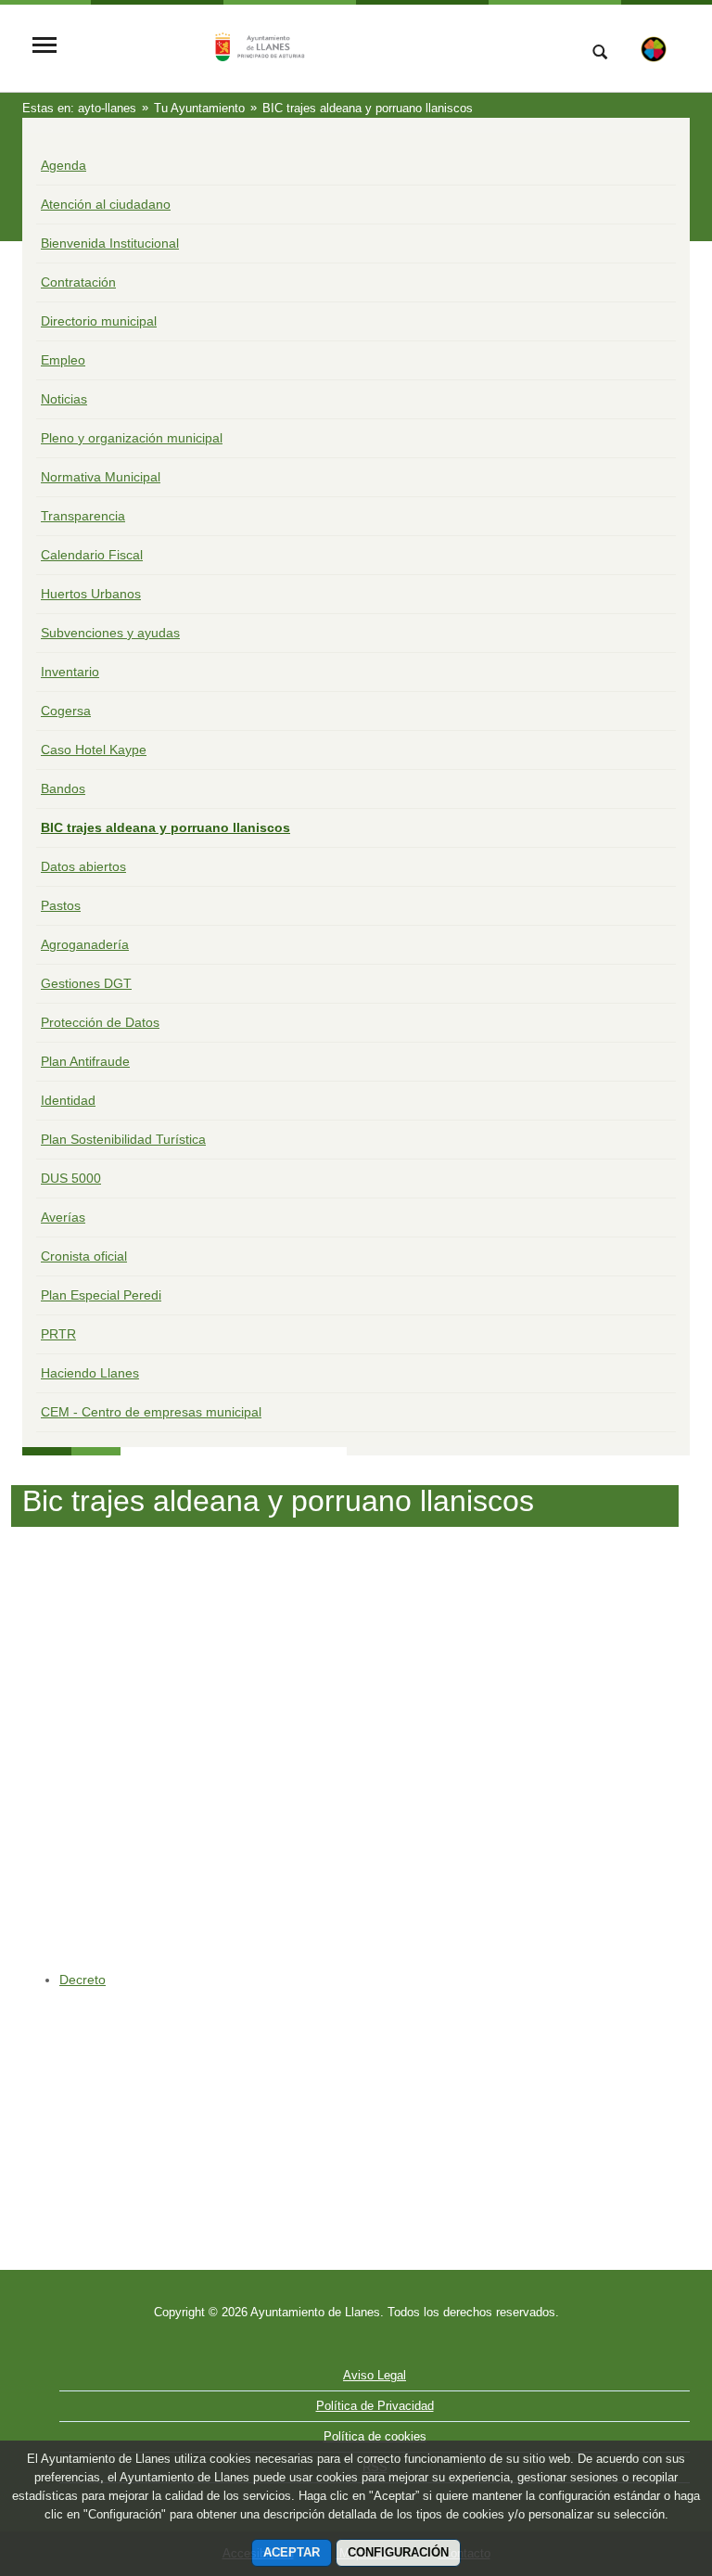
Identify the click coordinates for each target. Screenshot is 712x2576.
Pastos (61, 905)
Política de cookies (375, 2436)
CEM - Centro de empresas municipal (151, 1412)
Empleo (63, 360)
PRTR (58, 1334)
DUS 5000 (71, 1178)
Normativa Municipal (101, 477)
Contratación (78, 282)
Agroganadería (85, 944)
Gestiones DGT (86, 983)
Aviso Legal (375, 2375)
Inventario (70, 672)
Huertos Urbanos (91, 594)
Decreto (83, 1980)
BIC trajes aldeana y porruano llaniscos (165, 827)
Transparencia (83, 516)
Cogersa (66, 711)
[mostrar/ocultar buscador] (600, 54)
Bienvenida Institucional (110, 243)
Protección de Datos (100, 1022)
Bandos (63, 788)
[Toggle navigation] (44, 47)
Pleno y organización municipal (132, 438)
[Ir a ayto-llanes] (314, 47)
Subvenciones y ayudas (110, 633)
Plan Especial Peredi (101, 1295)
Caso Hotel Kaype (94, 750)
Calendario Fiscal (92, 555)
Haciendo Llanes (90, 1373)
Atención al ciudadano (106, 204)
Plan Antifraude (85, 1061)
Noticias (64, 399)
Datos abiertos (83, 866)
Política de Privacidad (375, 2406)
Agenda (64, 165)
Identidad (68, 1100)
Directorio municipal (99, 321)
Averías (63, 1217)
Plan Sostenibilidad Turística (123, 1139)
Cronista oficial (84, 1256)
